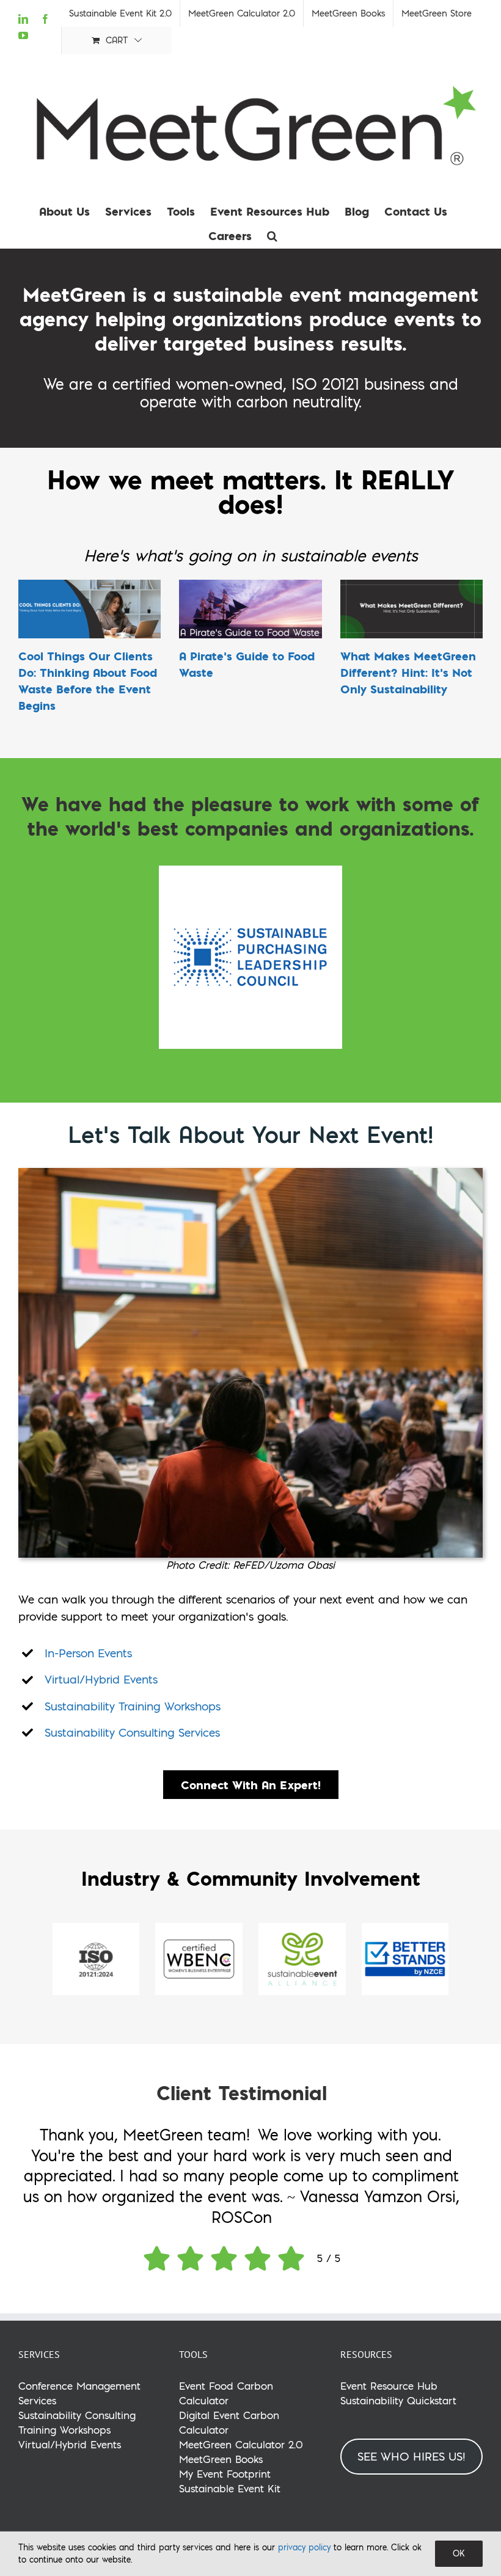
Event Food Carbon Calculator (226, 2393)
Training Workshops (64, 2430)
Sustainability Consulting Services (132, 1732)
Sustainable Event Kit (230, 2488)
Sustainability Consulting (77, 2415)
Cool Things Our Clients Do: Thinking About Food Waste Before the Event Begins (88, 680)
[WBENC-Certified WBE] (199, 1928)
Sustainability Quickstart (398, 2400)
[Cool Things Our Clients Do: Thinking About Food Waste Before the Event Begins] (90, 609)
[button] (272, 236)
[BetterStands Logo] (405, 1928)
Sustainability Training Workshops (133, 1706)
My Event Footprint (225, 2474)
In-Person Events (88, 1653)
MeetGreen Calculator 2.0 (241, 2444)
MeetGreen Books (221, 2459)
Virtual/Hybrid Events (101, 1679)
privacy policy (304, 2547)
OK (459, 2553)
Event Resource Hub (389, 2386)
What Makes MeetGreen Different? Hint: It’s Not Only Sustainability (408, 672)
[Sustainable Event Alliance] (302, 1928)
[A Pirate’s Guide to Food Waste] (250, 609)
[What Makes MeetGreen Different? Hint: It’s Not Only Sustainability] (411, 609)
